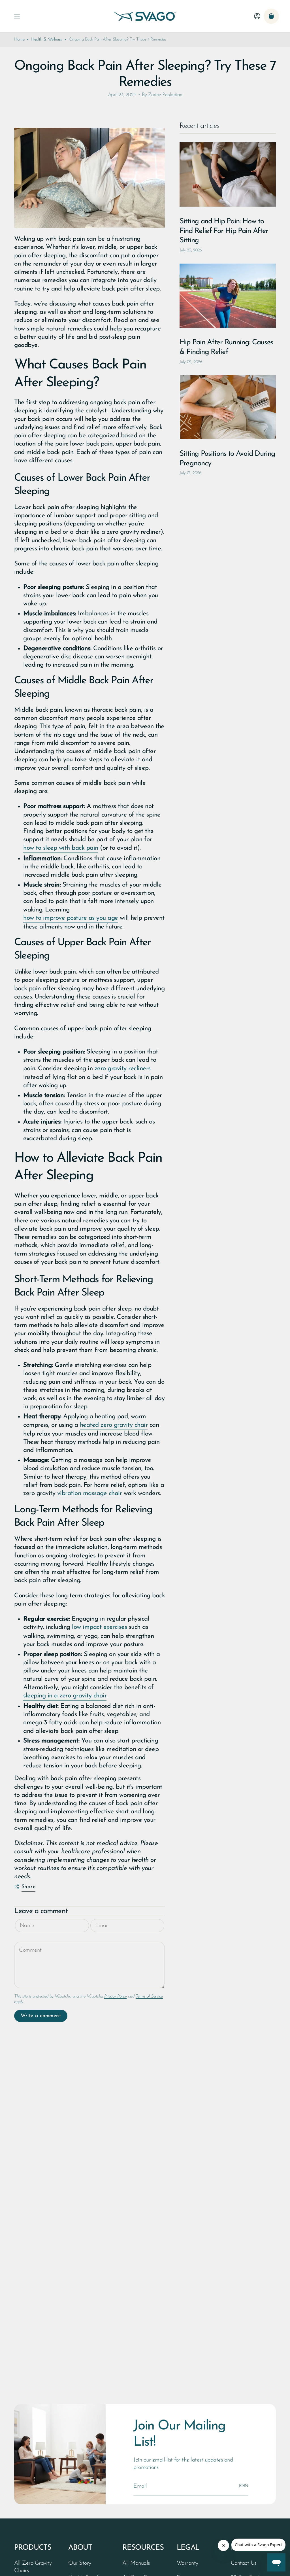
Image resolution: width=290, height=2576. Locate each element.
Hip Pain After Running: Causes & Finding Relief (226, 347)
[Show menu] (17, 16)
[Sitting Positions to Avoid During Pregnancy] (228, 407)
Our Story (80, 2563)
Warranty (187, 2563)
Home (19, 40)
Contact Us (244, 2563)
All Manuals (136, 2563)
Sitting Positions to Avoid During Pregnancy (227, 459)
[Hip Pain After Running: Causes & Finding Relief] (228, 296)
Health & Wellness (47, 40)
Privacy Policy (115, 1997)
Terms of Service (149, 1997)
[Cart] (271, 16)
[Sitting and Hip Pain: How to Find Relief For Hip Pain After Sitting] (228, 174)
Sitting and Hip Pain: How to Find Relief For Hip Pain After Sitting (224, 231)
